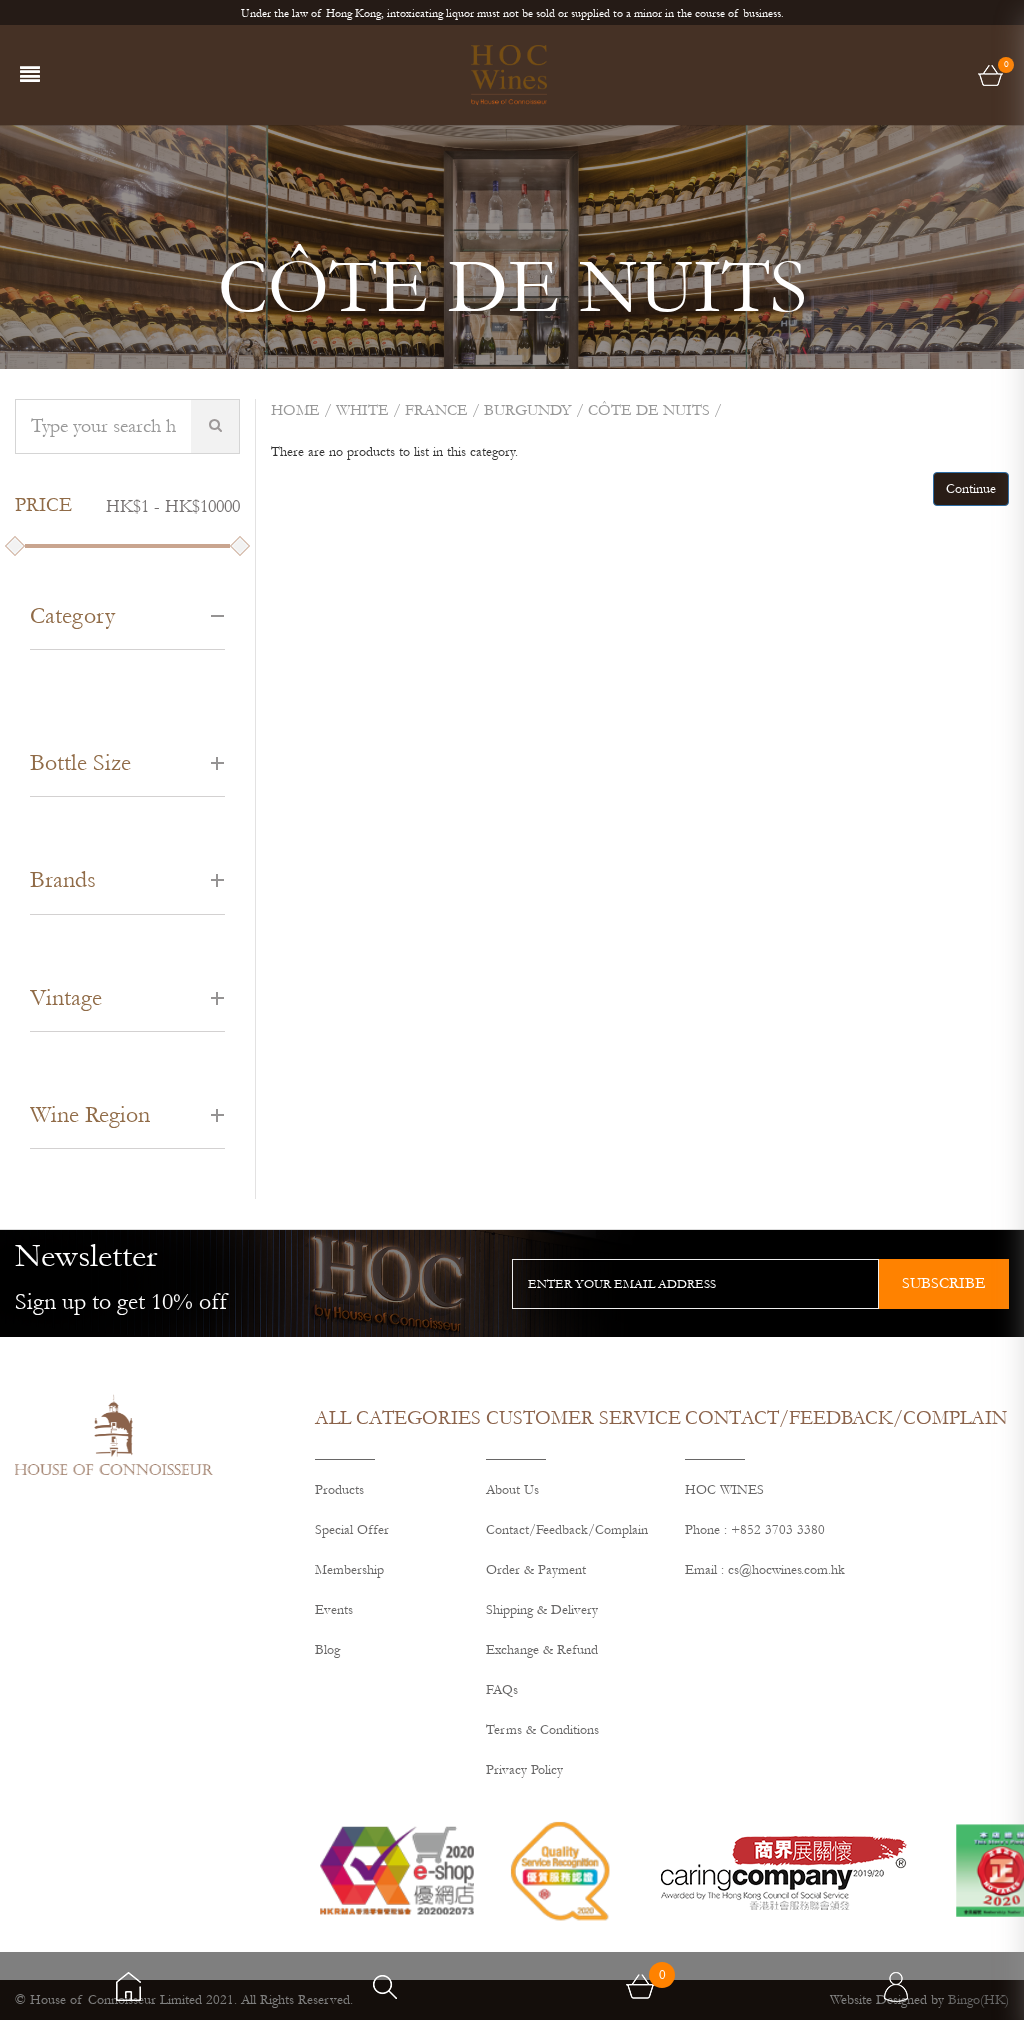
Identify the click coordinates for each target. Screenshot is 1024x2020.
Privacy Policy (524, 1770)
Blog (327, 1650)
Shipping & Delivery (542, 1610)
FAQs (502, 1690)
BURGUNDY (528, 410)
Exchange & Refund (542, 1650)
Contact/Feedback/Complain (567, 1530)
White (362, 410)
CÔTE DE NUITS (649, 410)
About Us (512, 1490)
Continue (971, 489)
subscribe (944, 1283)
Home (295, 410)
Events (334, 1610)
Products (339, 1490)
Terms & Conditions (542, 1730)
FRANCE (436, 410)
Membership (349, 1570)
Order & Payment (536, 1570)
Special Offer (352, 1530)
